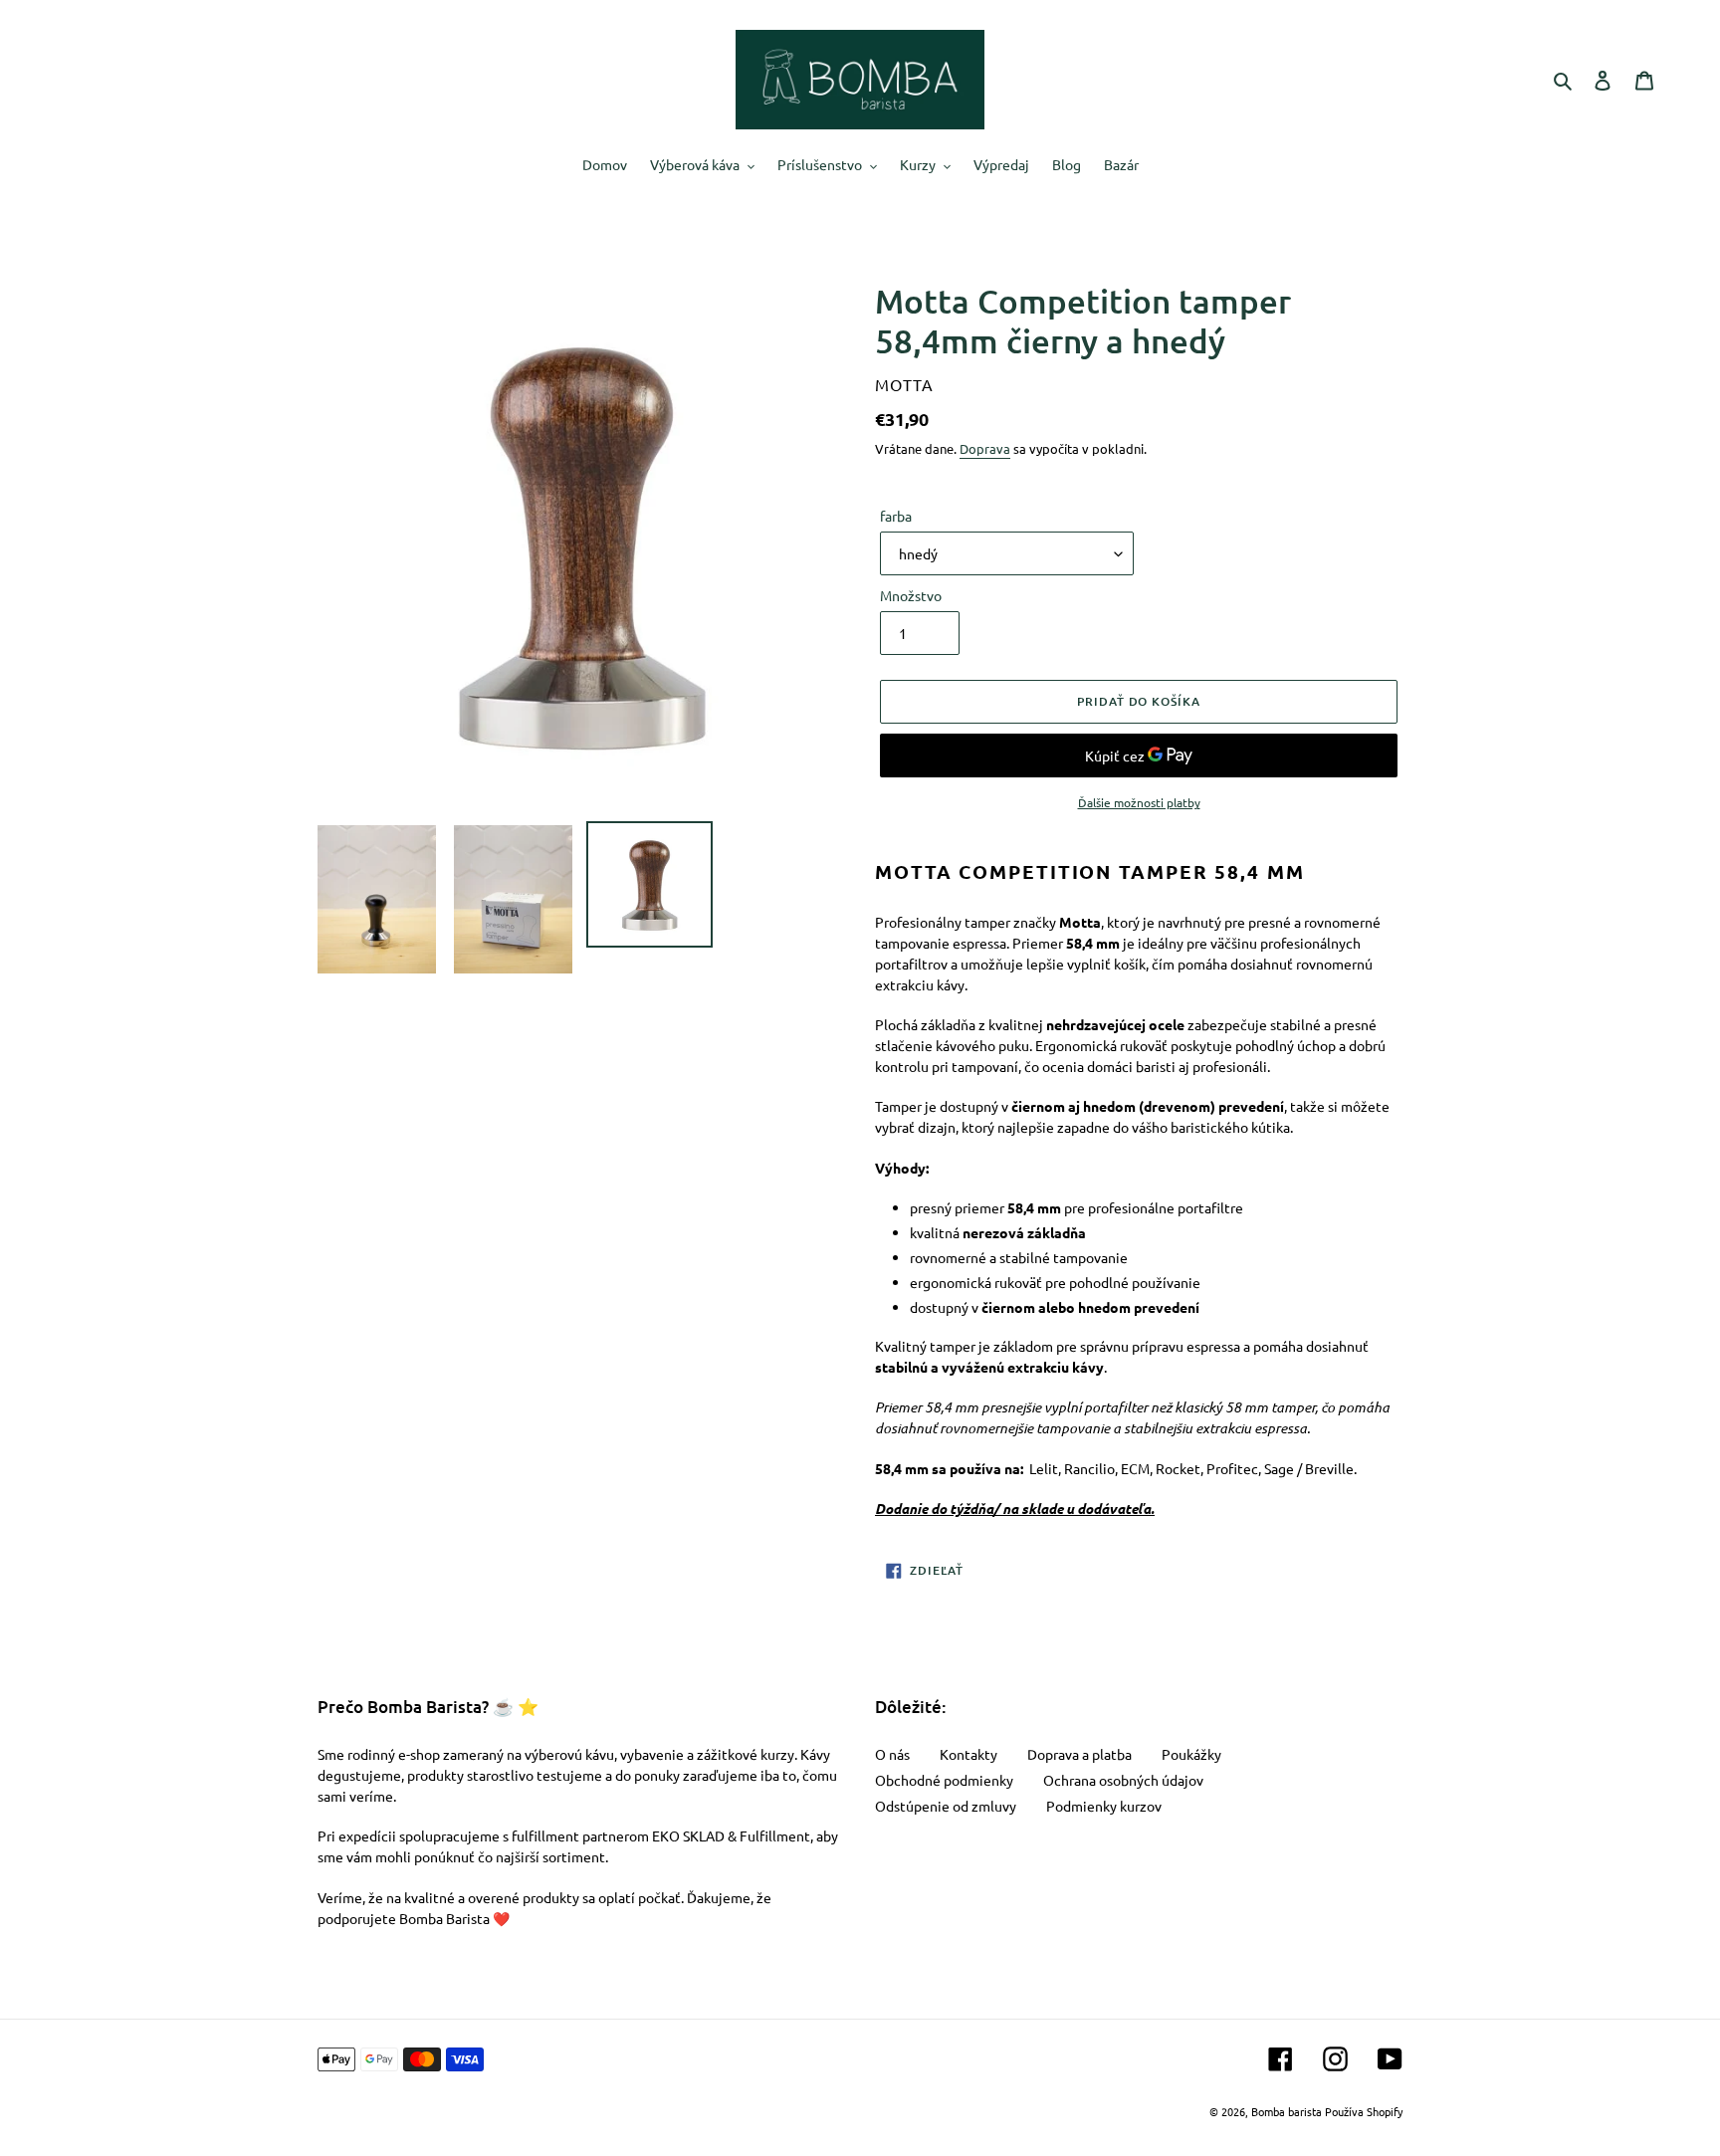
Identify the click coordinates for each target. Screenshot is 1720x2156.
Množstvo (911, 595)
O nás (892, 1754)
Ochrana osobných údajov (1123, 1780)
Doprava (985, 448)
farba (896, 516)
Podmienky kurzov (1104, 1806)
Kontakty (968, 1754)
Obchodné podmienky (944, 1780)
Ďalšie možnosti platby (1139, 802)
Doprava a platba (1079, 1754)
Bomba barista (1287, 2111)
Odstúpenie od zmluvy (946, 1806)
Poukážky (1191, 1754)
